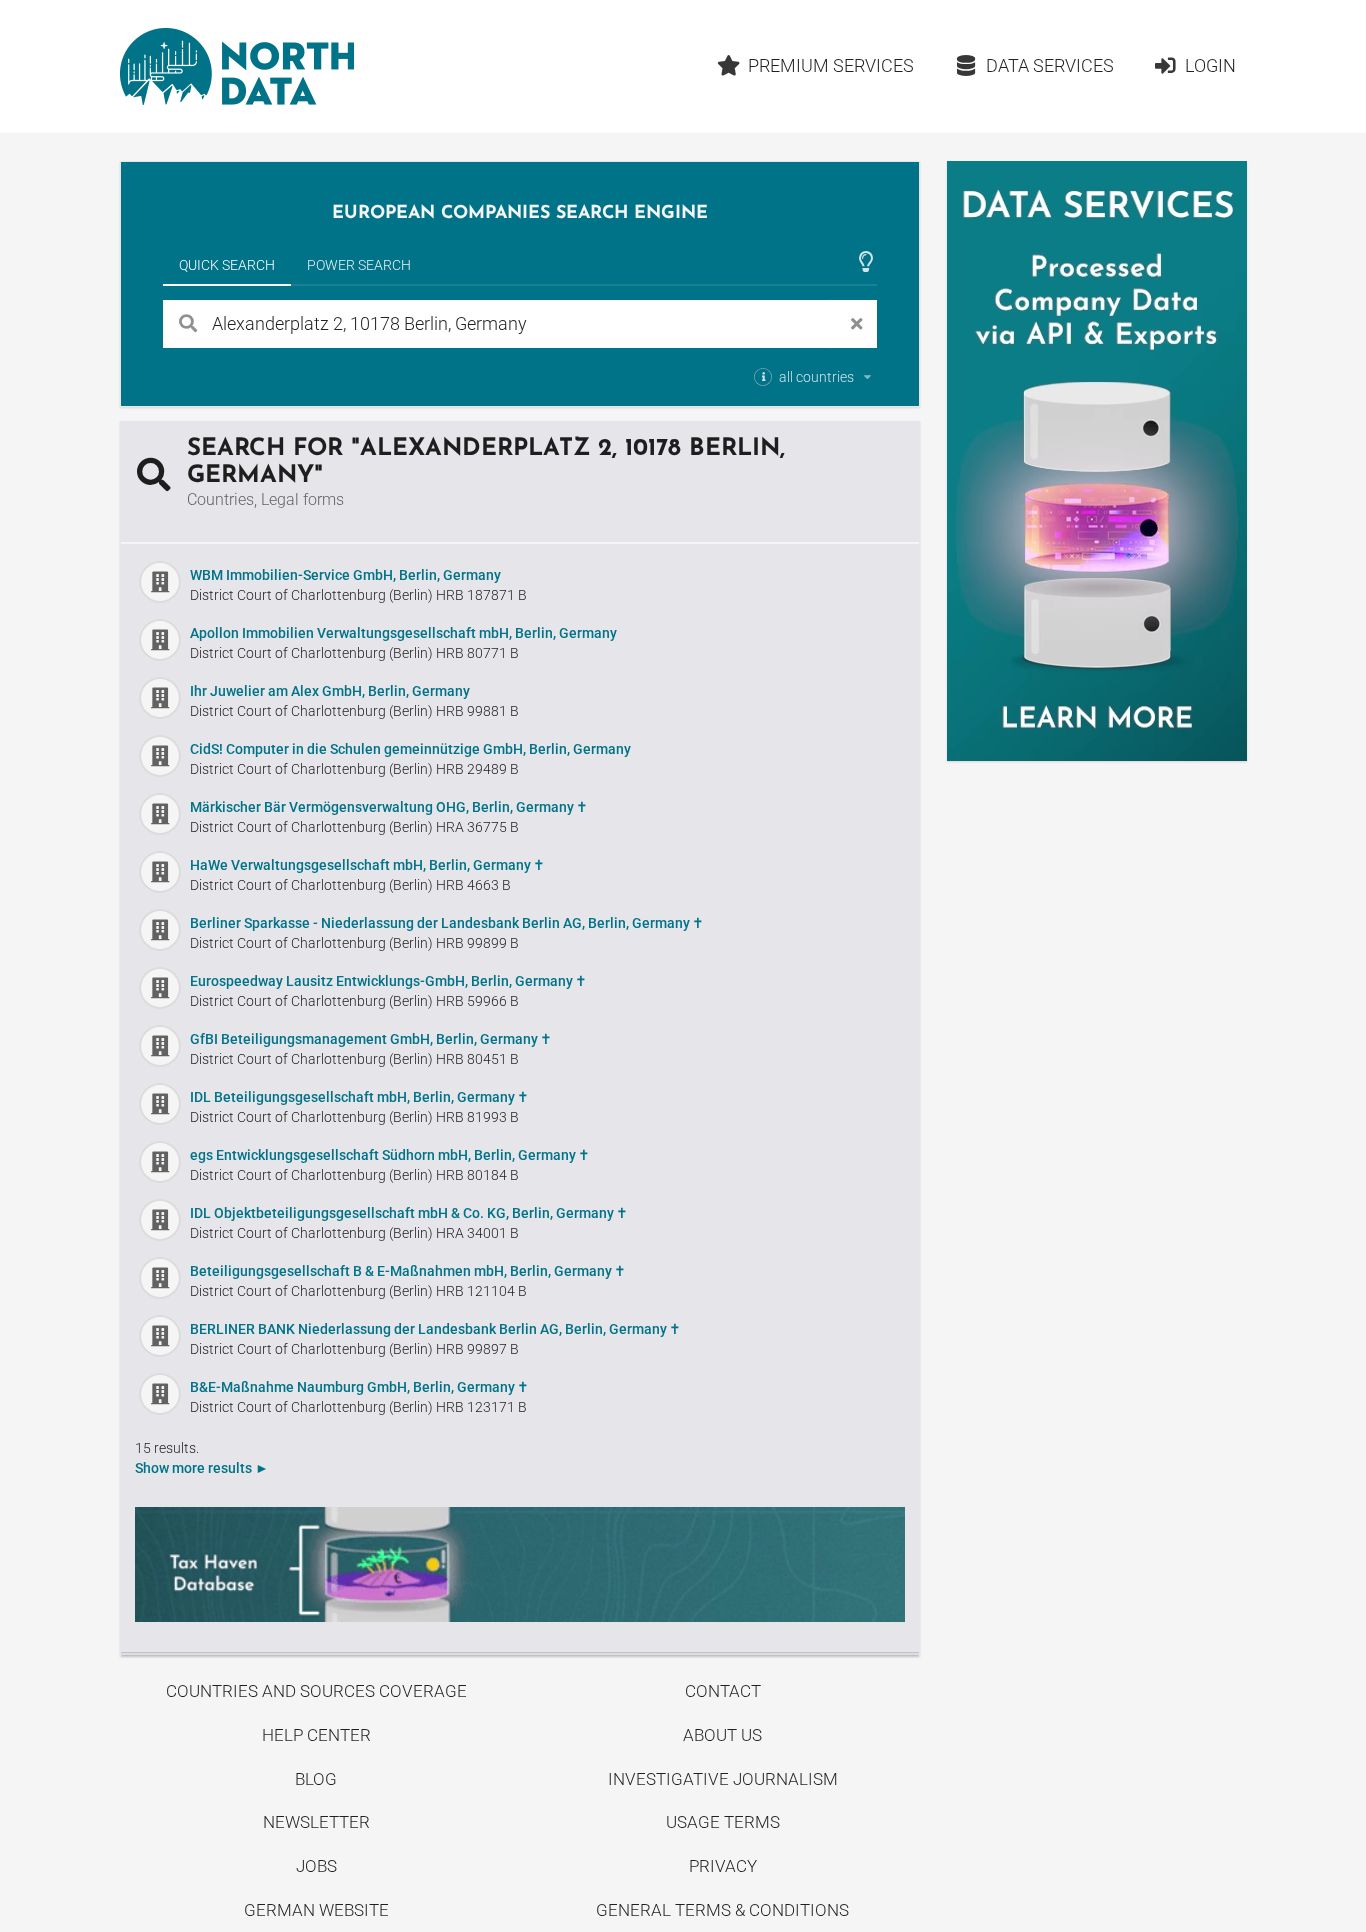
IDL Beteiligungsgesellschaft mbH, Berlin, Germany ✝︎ (359, 1097)
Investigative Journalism (723, 1779)
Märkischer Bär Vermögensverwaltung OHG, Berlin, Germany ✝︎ (389, 807)
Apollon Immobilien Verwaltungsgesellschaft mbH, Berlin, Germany (403, 633)
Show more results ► (202, 1468)
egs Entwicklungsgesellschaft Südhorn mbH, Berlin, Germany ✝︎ (390, 1155)
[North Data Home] (237, 66)
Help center (316, 1735)
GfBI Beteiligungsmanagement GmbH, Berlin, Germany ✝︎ (371, 1039)
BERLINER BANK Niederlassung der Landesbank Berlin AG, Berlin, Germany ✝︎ (435, 1329)
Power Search (359, 265)
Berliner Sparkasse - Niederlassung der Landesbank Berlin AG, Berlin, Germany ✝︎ (447, 923)
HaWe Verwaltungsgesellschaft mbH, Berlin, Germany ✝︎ (367, 865)
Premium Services (831, 65)
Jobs (316, 1866)
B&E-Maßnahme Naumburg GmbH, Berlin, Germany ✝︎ (359, 1387)
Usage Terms (723, 1822)
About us (722, 1735)
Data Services (1050, 65)
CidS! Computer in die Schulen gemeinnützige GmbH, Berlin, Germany (410, 749)
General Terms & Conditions (722, 1910)
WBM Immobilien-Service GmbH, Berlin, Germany (345, 575)
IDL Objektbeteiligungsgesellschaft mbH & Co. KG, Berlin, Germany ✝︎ (409, 1213)
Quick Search (227, 265)
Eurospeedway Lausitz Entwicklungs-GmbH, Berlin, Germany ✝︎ (388, 981)
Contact (723, 1691)
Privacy (723, 1866)
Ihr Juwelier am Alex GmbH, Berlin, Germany (330, 691)
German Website (316, 1910)
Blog (316, 1779)
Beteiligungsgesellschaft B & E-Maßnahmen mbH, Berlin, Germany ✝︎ (408, 1271)
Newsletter (316, 1822)
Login (1210, 65)
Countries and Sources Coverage (316, 1691)
